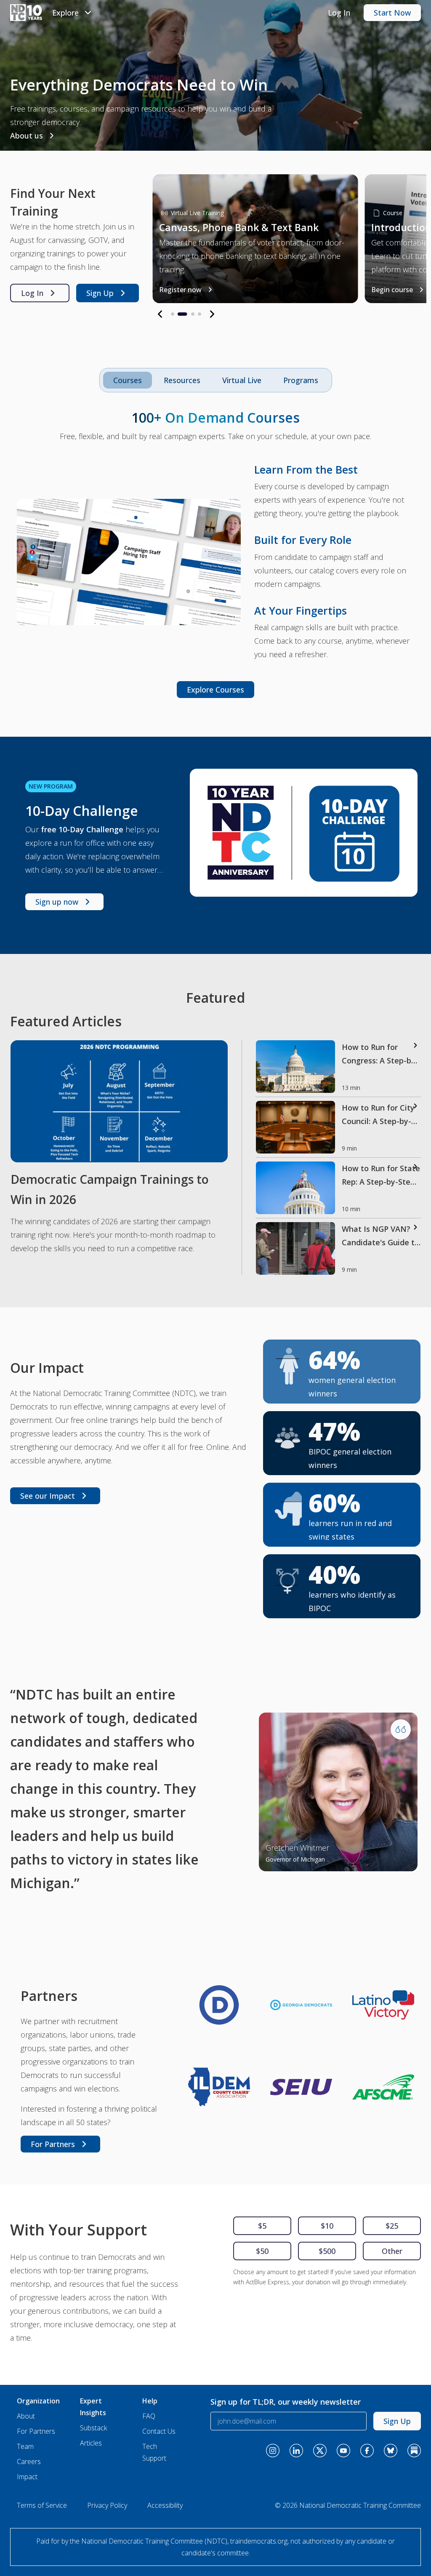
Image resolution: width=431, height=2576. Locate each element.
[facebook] (367, 2451)
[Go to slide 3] (193, 314)
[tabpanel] (215, 552)
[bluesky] (391, 2451)
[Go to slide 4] (200, 314)
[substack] (414, 2451)
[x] (320, 2451)
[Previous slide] (160, 314)
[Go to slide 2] (179, 314)
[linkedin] (296, 2451)
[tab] (182, 380)
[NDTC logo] (26, 13)
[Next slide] (212, 314)
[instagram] (273, 2451)
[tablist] (216, 380)
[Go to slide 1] (173, 314)
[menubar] (73, 13)
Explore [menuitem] (65, 13)
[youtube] (343, 2451)
